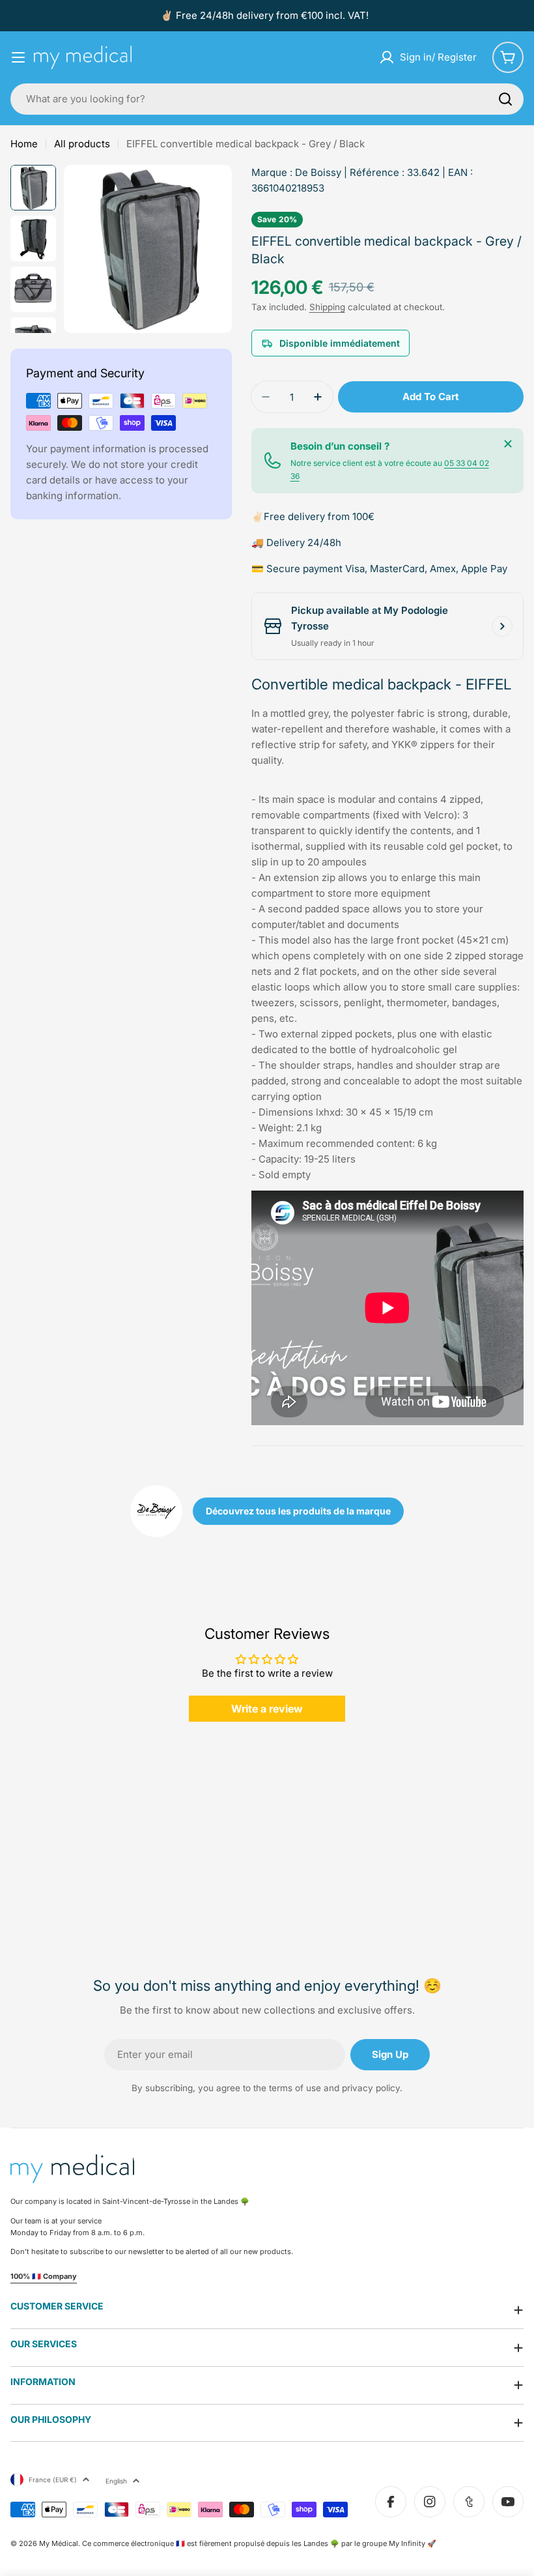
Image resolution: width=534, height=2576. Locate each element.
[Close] (508, 444)
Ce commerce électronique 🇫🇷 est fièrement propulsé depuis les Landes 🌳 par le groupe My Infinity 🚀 (259, 2543)
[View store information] (502, 626)
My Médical (59, 2543)
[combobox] (267, 99)
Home (24, 144)
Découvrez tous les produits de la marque (298, 1511)
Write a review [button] (267, 1709)
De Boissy (318, 172)
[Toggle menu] (18, 57)
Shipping (327, 307)
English (116, 2481)
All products (82, 144)
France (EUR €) (53, 2480)
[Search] (505, 99)
